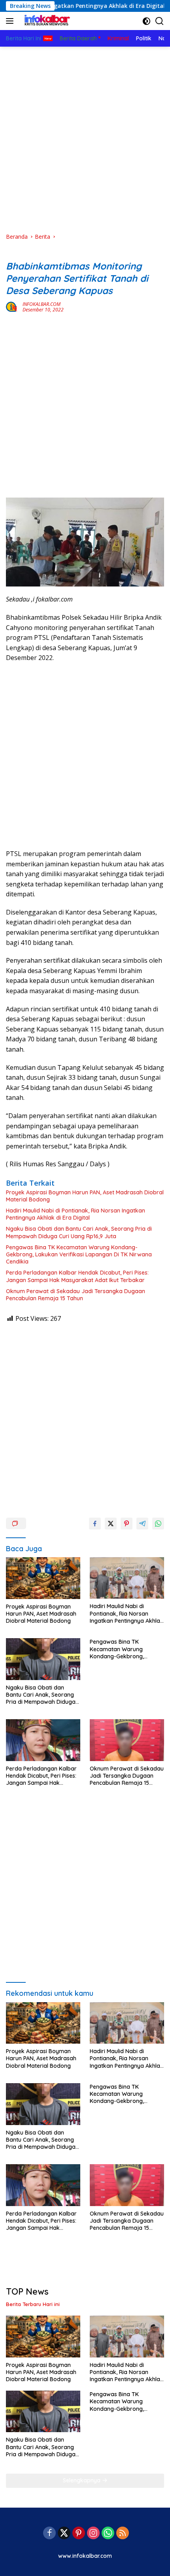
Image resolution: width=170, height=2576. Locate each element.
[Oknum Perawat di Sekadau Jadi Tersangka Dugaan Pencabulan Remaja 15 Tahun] (127, 1740)
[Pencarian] (160, 21)
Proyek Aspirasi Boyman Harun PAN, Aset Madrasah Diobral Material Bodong (85, 1196)
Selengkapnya (82, 2480)
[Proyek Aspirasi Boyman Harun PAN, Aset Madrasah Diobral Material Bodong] (43, 1578)
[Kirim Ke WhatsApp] (158, 1524)
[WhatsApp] (108, 2534)
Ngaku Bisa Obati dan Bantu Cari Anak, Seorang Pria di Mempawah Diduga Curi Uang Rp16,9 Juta (79, 1232)
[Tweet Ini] (111, 1524)
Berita (14, 253)
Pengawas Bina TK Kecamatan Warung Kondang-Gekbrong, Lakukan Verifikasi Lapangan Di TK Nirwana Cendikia (79, 1254)
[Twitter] (64, 2534)
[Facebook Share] (95, 1524)
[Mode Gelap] (146, 21)
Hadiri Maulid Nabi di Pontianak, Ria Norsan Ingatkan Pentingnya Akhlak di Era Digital (76, 1214)
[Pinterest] (79, 2534)
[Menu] (11, 21)
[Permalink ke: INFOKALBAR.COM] (12, 306)
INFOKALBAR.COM (42, 304)
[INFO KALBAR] (45, 21)
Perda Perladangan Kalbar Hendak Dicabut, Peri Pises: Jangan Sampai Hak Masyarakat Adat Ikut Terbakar (77, 1276)
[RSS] (123, 2534)
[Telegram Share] (142, 1524)
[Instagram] (93, 2534)
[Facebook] (49, 2534)
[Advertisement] (85, 140)
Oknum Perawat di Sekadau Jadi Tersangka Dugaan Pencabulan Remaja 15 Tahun (76, 1295)
